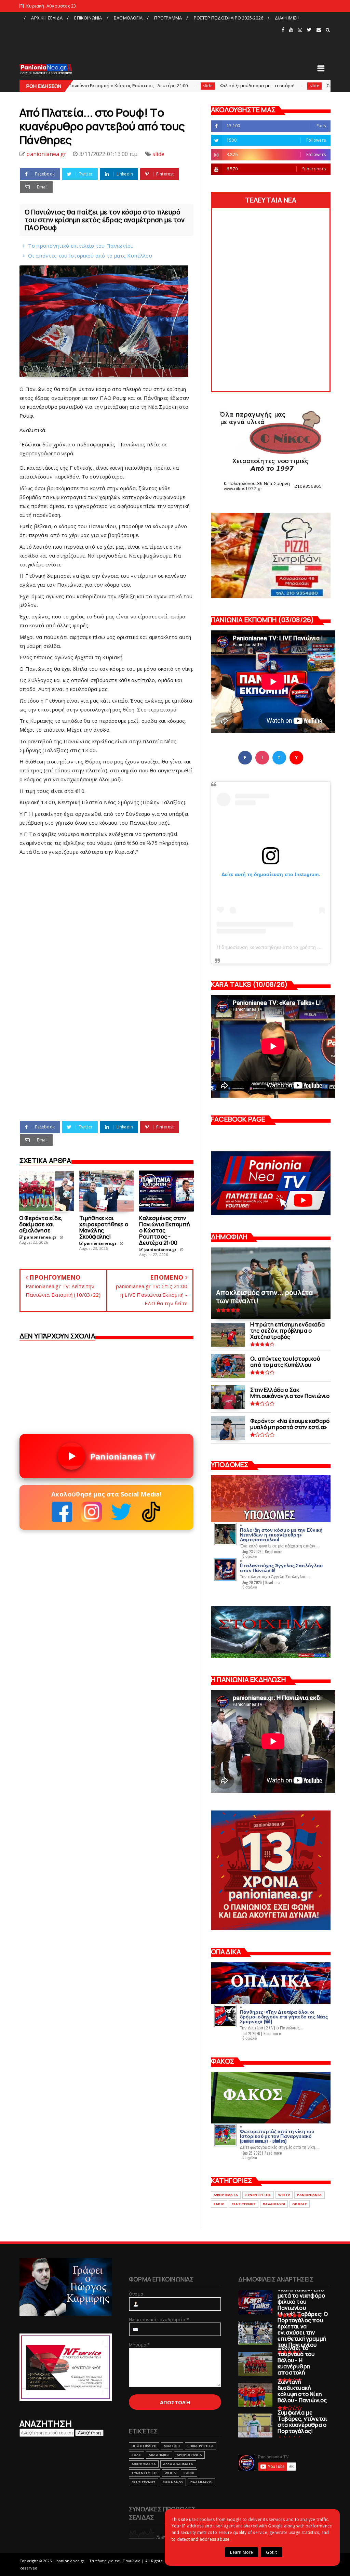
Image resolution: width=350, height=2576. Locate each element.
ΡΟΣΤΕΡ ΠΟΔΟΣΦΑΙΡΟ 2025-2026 (228, 18)
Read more (274, 1552)
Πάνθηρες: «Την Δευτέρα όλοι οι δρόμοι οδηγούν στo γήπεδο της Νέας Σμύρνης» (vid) (284, 2016)
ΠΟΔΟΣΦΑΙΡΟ (144, 2446)
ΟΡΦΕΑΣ (300, 2204)
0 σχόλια (250, 1556)
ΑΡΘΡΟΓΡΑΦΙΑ (189, 2455)
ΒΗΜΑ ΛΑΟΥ (173, 2482)
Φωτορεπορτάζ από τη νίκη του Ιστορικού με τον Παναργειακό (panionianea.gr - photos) (277, 2136)
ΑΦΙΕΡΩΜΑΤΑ (226, 2195)
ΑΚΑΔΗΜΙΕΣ (159, 2455)
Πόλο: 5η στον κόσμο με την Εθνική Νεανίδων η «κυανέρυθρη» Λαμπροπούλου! (281, 1534)
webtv (284, 2195)
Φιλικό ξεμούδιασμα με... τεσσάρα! (171, 86)
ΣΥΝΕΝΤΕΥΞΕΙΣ (258, 2195)
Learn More (241, 2552)
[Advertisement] (150, 39)
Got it (271, 2552)
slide (122, 86)
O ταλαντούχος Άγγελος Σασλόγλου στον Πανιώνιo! (281, 1567)
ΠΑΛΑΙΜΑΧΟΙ (274, 2204)
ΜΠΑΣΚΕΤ (172, 2446)
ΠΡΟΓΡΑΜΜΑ (168, 18)
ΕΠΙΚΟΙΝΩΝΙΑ (88, 18)
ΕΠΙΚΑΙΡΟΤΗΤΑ (200, 2446)
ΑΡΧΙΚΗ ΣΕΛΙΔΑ (47, 18)
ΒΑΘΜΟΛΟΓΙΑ (128, 18)
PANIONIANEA (309, 2195)
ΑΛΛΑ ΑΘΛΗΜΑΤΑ (178, 2464)
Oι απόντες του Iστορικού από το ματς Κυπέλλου (90, 256)
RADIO (219, 2204)
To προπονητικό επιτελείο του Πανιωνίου (81, 246)
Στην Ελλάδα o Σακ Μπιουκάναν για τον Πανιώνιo (293, 86)
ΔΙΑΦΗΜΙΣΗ (287, 18)
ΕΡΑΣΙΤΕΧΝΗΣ (244, 2204)
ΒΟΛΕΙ (137, 2455)
